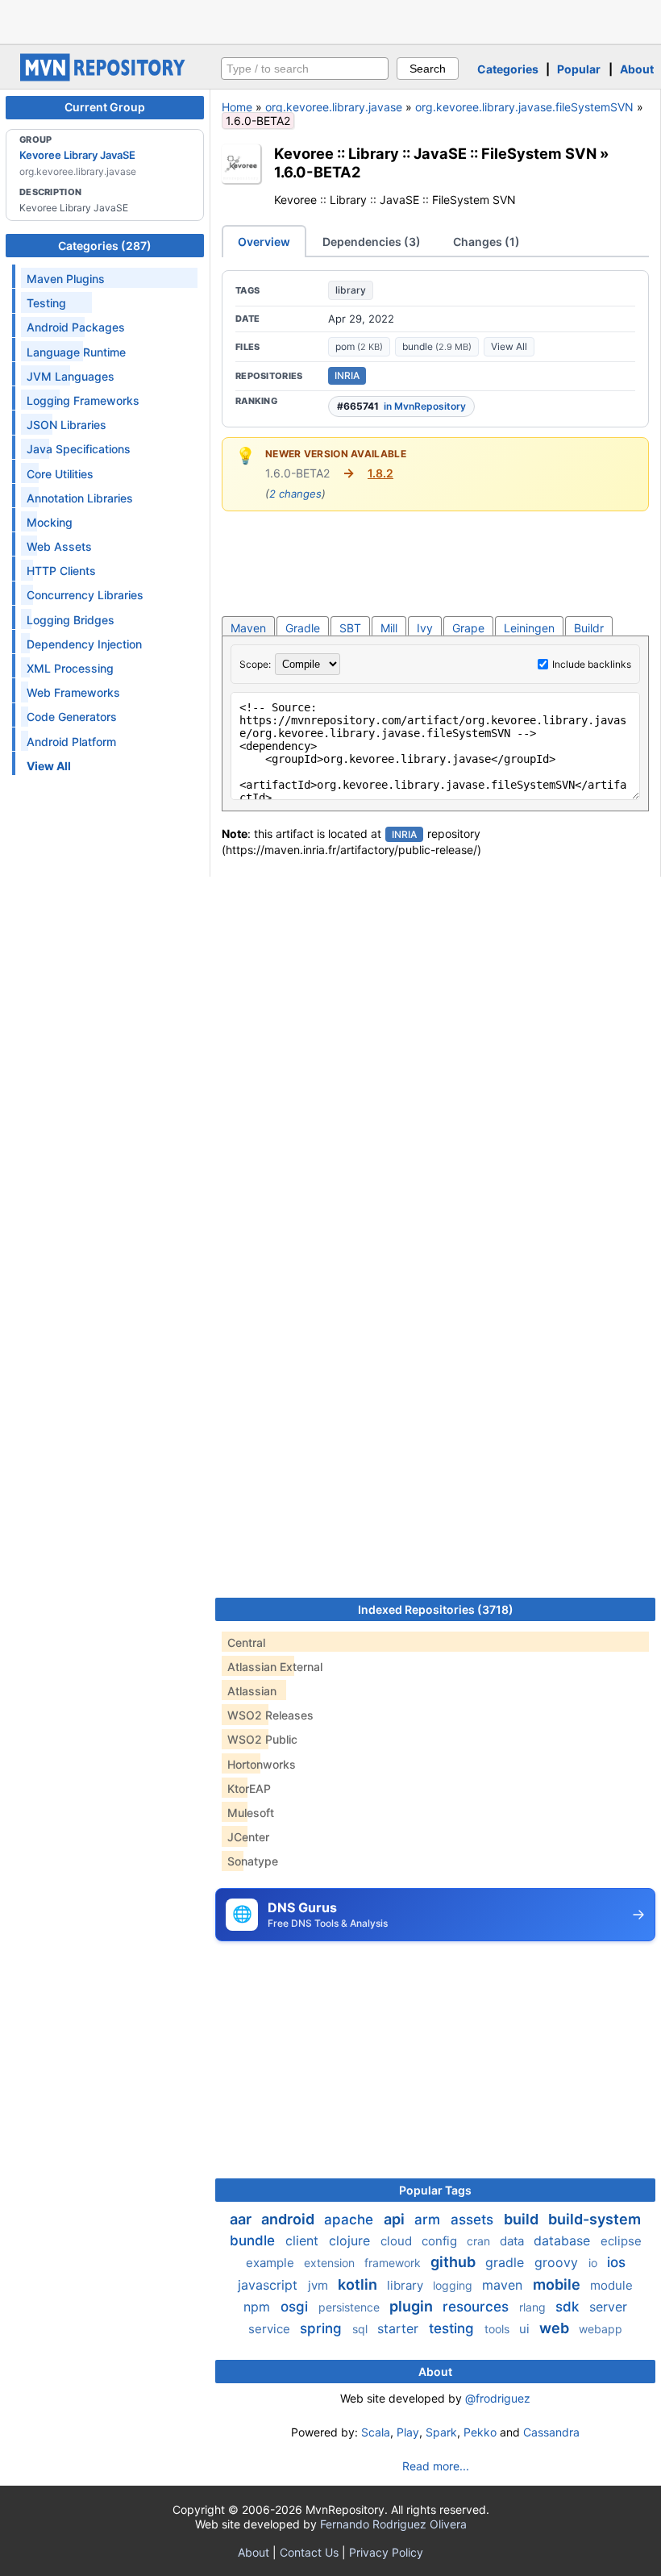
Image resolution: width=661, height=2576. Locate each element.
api (396, 2219)
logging (454, 2285)
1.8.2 (380, 473)
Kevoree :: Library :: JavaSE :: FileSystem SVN (435, 153)
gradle (507, 2262)
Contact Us (309, 2552)
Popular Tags (435, 2190)
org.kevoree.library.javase (334, 107)
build (523, 2219)
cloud (398, 2241)
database (564, 2240)
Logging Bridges (71, 620)
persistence (351, 2307)
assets (474, 2220)
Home (237, 107)
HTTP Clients (61, 571)
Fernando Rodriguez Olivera (393, 2524)
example (272, 2263)
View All (509, 346)
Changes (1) (486, 242)
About (637, 69)
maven (504, 2285)
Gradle (303, 628)
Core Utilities (60, 474)
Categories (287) (105, 246)
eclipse (621, 2241)
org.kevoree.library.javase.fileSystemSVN (524, 107)
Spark (441, 2432)
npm (259, 2307)
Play (408, 2432)
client (304, 2240)
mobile (558, 2284)
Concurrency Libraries (85, 595)
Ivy (425, 628)
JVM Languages (71, 376)
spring (323, 2328)
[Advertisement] (330, 20)
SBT (350, 628)
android (289, 2219)
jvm (320, 2285)
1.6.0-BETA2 (317, 172)
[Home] (105, 77)
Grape (468, 628)
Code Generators (72, 717)
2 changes (295, 494)
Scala (376, 2432)
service (271, 2329)
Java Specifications (79, 449)
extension (331, 2263)
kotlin (359, 2284)
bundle (437, 346)
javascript (270, 2285)
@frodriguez (498, 2398)
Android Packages (76, 327)
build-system (594, 2219)
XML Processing (70, 668)
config (441, 2241)
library (351, 290)
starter (400, 2328)
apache (351, 2220)
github (455, 2262)
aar (242, 2219)
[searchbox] (305, 69)
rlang (534, 2307)
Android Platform (71, 742)
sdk (569, 2307)
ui (526, 2329)
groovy (558, 2262)
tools (499, 2329)
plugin (413, 2306)
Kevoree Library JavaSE (77, 155)
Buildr (589, 628)
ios (616, 2262)
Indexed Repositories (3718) (436, 1609)
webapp (601, 2329)
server (608, 2307)
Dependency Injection (84, 644)
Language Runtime (76, 352)
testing (453, 2328)
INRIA (347, 375)
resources (478, 2307)
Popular (579, 69)
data (513, 2241)
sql (362, 2329)
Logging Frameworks (83, 400)
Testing (46, 303)
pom (359, 346)
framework (394, 2263)
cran (480, 2241)
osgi (296, 2307)
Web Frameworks (73, 692)
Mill (389, 628)
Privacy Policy (386, 2552)
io (594, 2263)
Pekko (480, 2432)
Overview (264, 242)
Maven (248, 628)
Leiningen (529, 628)
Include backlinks (592, 664)
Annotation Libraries (80, 498)
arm (429, 2220)
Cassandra (551, 2432)
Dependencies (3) (372, 242)
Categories (508, 69)
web (556, 2328)
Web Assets (59, 546)
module (611, 2285)
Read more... (436, 2466)
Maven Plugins (66, 279)
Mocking (50, 522)
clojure (351, 2240)
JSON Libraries (67, 425)
